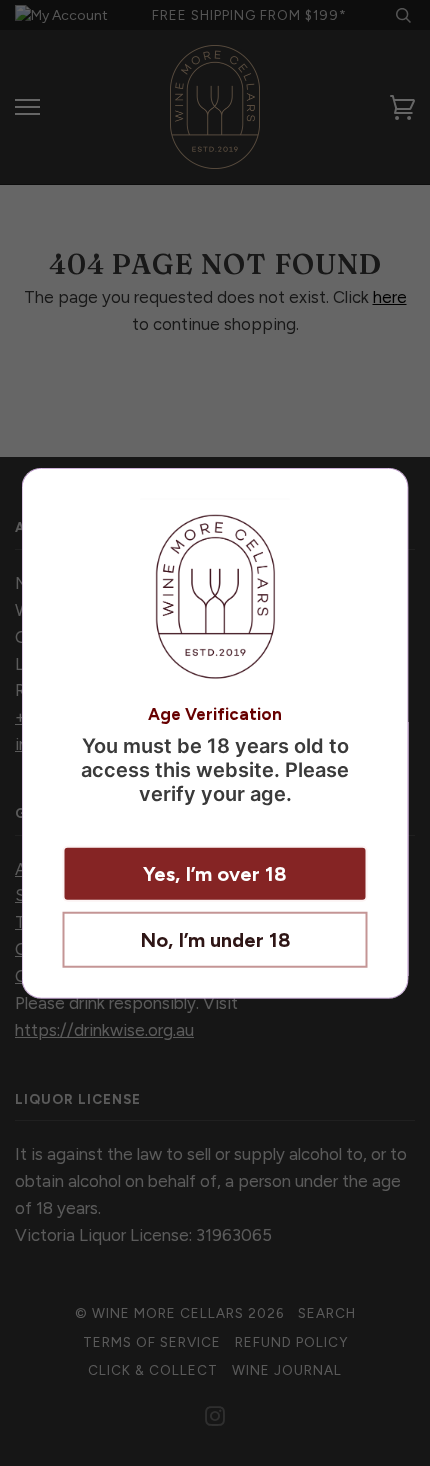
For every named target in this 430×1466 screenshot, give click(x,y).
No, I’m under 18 (215, 939)
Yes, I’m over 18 (215, 873)
